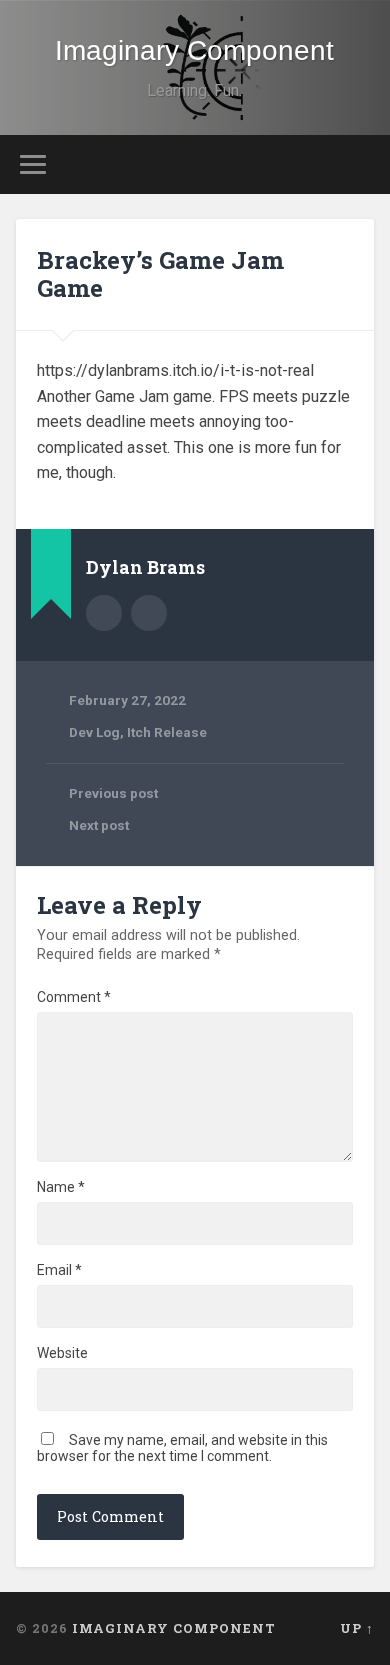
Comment (74, 997)
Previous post (113, 793)
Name (61, 1187)
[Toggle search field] (359, 164)
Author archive (104, 613)
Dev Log (94, 732)
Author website (149, 613)
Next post (99, 825)
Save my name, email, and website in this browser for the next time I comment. (182, 1448)
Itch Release (167, 732)
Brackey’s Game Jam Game (160, 274)
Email (59, 1270)
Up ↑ (357, 1628)
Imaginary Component (194, 50)
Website (62, 1353)
